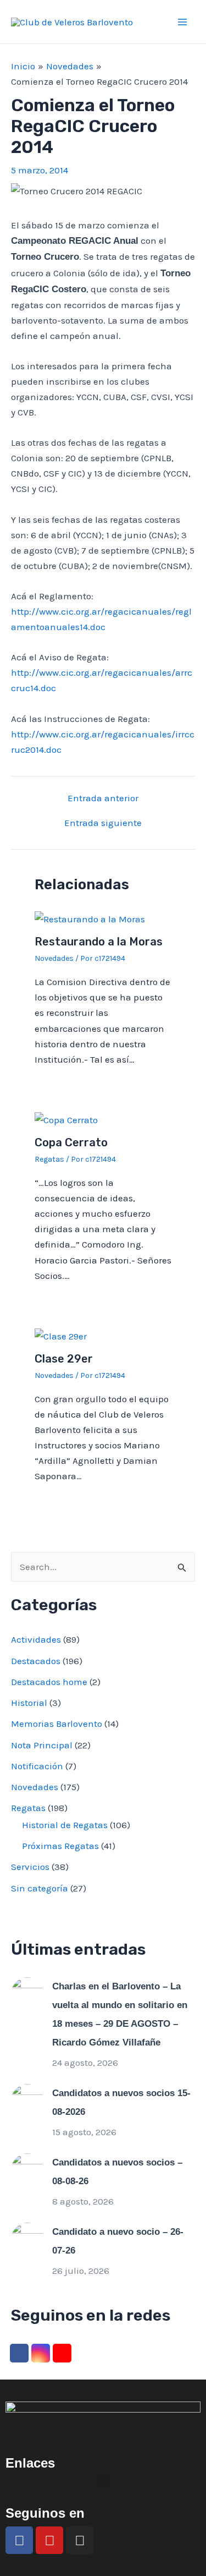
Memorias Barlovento (57, 1724)
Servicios (30, 1867)
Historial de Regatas (65, 1825)
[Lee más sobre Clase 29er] (61, 1335)
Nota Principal (42, 1745)
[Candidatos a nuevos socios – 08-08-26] (27, 2169)
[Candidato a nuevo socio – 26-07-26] (27, 2238)
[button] (103, 2480)
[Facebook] (19, 2353)
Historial (29, 1703)
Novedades (54, 958)
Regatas (49, 1159)
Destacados (36, 1661)
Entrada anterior (103, 798)
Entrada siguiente (103, 823)
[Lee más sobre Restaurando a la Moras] (90, 918)
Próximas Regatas (60, 1846)
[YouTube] (62, 2353)
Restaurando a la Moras (99, 942)
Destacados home (49, 1682)
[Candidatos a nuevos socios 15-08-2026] (27, 2099)
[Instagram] (41, 2353)
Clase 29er (64, 1359)
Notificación (37, 1766)
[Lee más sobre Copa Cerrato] (66, 1119)
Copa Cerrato (71, 1142)
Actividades (36, 1639)
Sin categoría (40, 1888)
